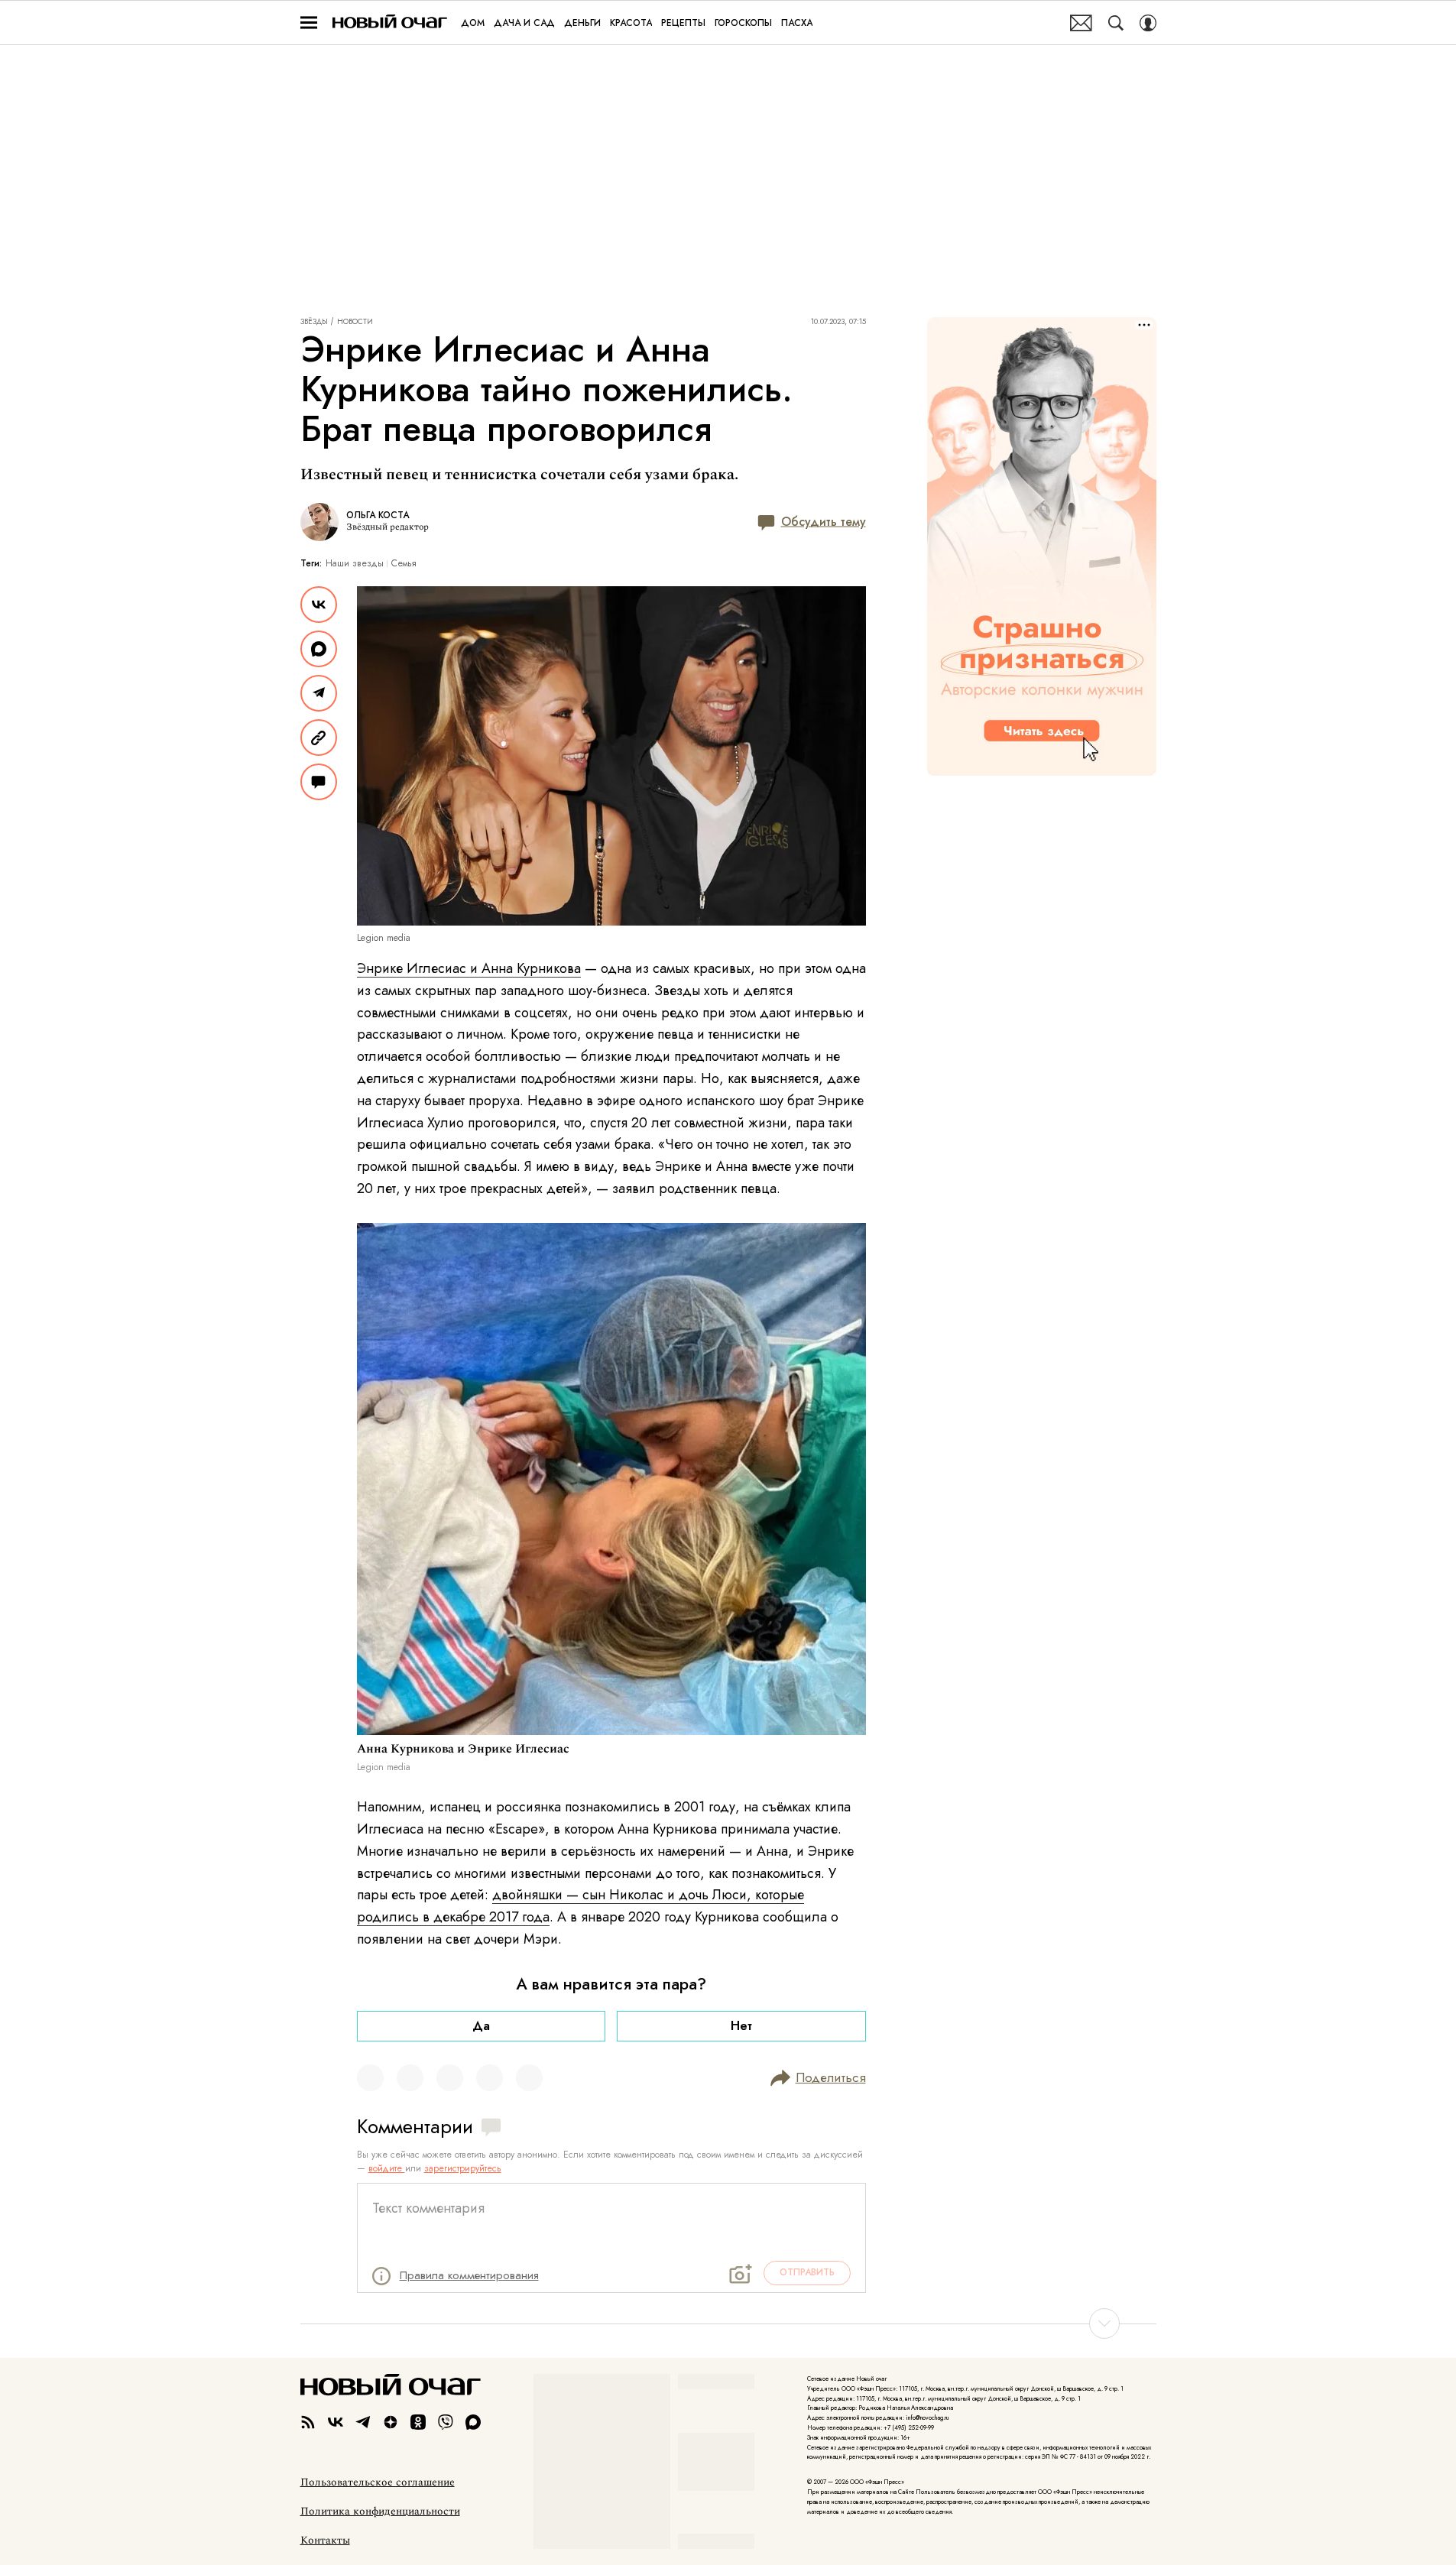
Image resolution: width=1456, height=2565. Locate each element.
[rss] (308, 2422)
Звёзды (314, 322)
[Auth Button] (1148, 23)
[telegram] (363, 2422)
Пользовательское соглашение (378, 2482)
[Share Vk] (319, 605)
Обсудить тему (824, 522)
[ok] (418, 2422)
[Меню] (309, 23)
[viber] (446, 2422)
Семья (404, 563)
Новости (355, 322)
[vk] (336, 2422)
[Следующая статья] (728, 2323)
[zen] (391, 2422)
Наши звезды (355, 563)
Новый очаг (390, 23)
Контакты (325, 2541)
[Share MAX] (319, 649)
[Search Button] (1116, 23)
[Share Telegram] (319, 693)
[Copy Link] (319, 738)
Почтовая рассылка (1081, 23)
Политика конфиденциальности (380, 2511)
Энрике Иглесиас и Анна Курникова (469, 968)
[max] (473, 2422)
